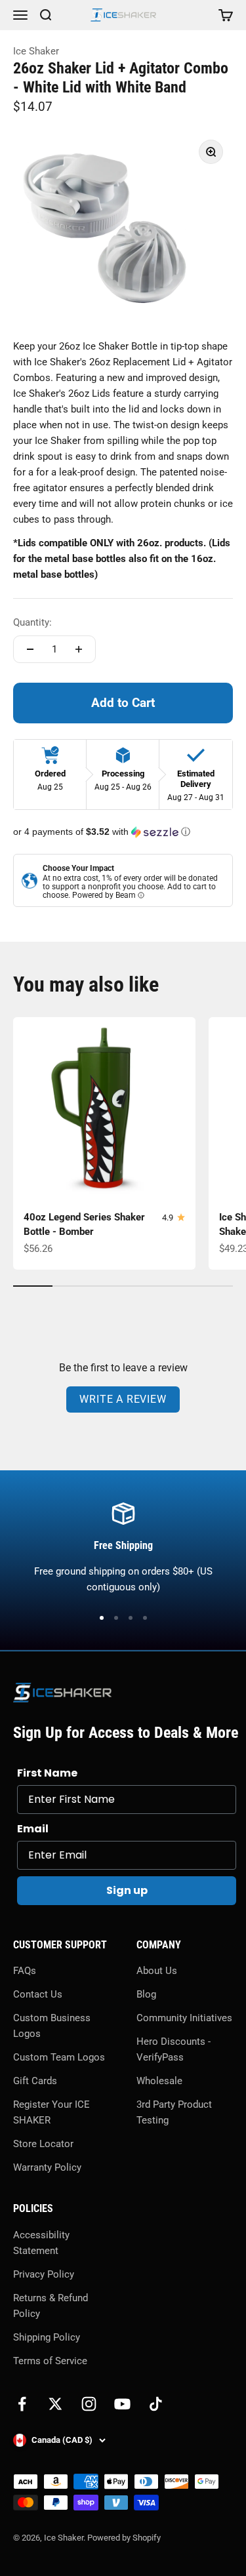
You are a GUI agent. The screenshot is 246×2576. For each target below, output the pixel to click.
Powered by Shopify (124, 2538)
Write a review (123, 1399)
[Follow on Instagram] (89, 2404)
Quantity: (32, 622)
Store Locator (43, 2144)
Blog (146, 1994)
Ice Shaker (36, 51)
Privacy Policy (44, 2274)
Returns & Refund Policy (51, 2306)
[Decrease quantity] (30, 649)
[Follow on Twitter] (55, 2404)
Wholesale (159, 2081)
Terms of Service (50, 2361)
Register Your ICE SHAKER (51, 2112)
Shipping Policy (47, 2337)
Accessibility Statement (41, 2243)
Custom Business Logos (52, 2026)
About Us (157, 1971)
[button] (123, 832)
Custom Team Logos (59, 2057)
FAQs (25, 1971)
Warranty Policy (47, 2167)
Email (33, 1829)
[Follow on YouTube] (122, 2404)
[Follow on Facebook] (22, 2404)
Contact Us (38, 1994)
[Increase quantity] (79, 649)
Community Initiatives (184, 2018)
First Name (47, 1773)
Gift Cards (35, 2081)
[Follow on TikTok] (156, 2404)
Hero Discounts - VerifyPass (174, 2049)
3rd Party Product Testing (174, 2112)
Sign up (127, 1890)
